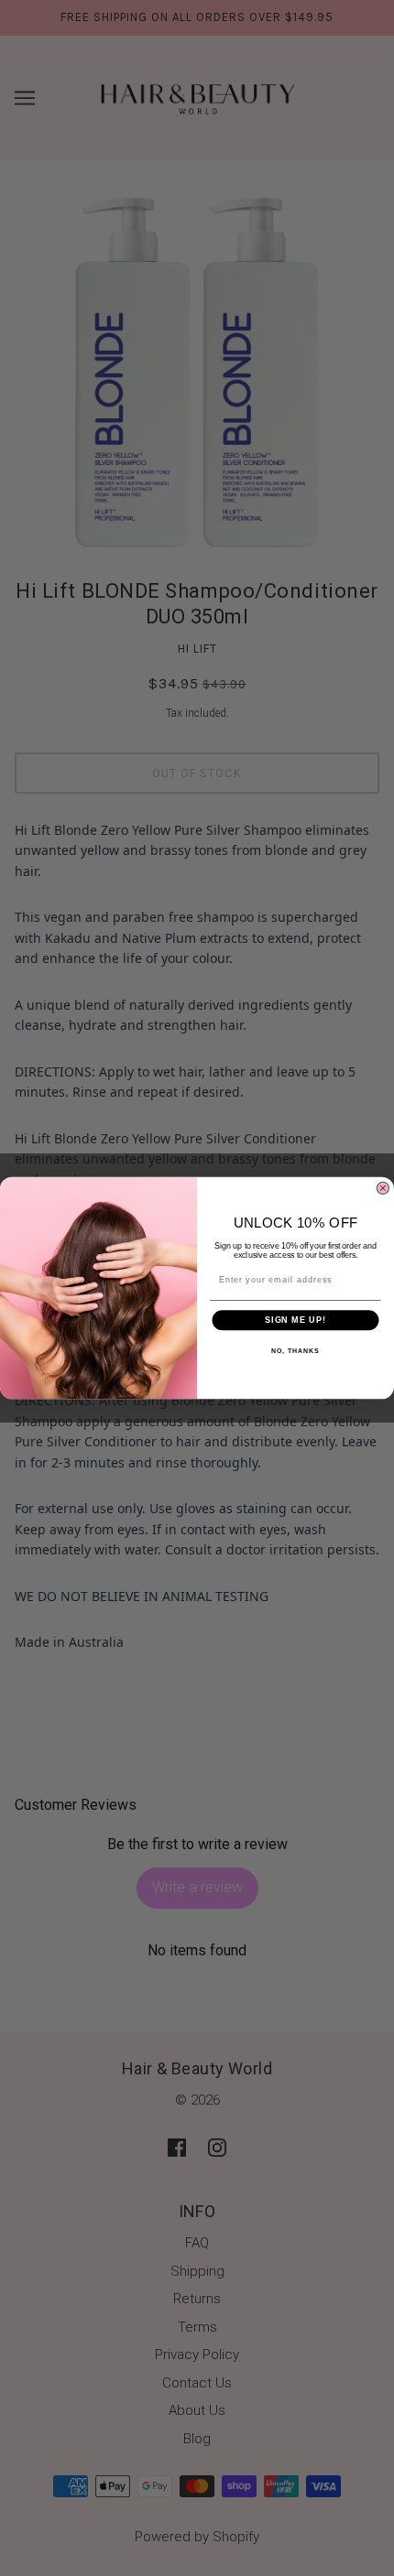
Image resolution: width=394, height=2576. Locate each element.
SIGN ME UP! (295, 1320)
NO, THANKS (295, 1351)
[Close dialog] (383, 1188)
